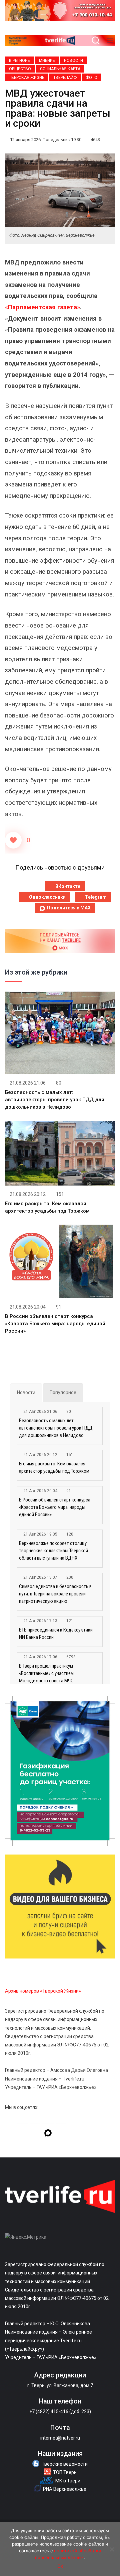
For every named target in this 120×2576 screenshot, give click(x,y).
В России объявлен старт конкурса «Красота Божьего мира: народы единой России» (55, 1324)
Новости (73, 61)
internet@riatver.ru (60, 2438)
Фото (91, 78)
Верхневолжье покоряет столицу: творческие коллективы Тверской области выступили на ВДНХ (53, 1551)
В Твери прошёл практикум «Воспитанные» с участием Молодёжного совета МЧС (46, 1673)
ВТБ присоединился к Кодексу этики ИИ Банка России (56, 1634)
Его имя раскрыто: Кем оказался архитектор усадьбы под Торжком (54, 1467)
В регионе (19, 61)
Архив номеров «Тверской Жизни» (43, 1991)
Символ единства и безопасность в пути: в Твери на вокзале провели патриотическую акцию (55, 1594)
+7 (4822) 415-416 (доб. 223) (60, 2412)
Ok (60, 2566)
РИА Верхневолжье (65, 2489)
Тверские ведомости (65, 2464)
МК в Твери (68, 2481)
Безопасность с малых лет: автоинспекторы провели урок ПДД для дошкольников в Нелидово (55, 1100)
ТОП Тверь (65, 2472)
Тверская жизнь (27, 78)
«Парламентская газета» (42, 307)
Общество (20, 69)
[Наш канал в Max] (48, 2134)
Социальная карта (60, 69)
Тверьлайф (65, 78)
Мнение (47, 61)
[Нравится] (13, 840)
